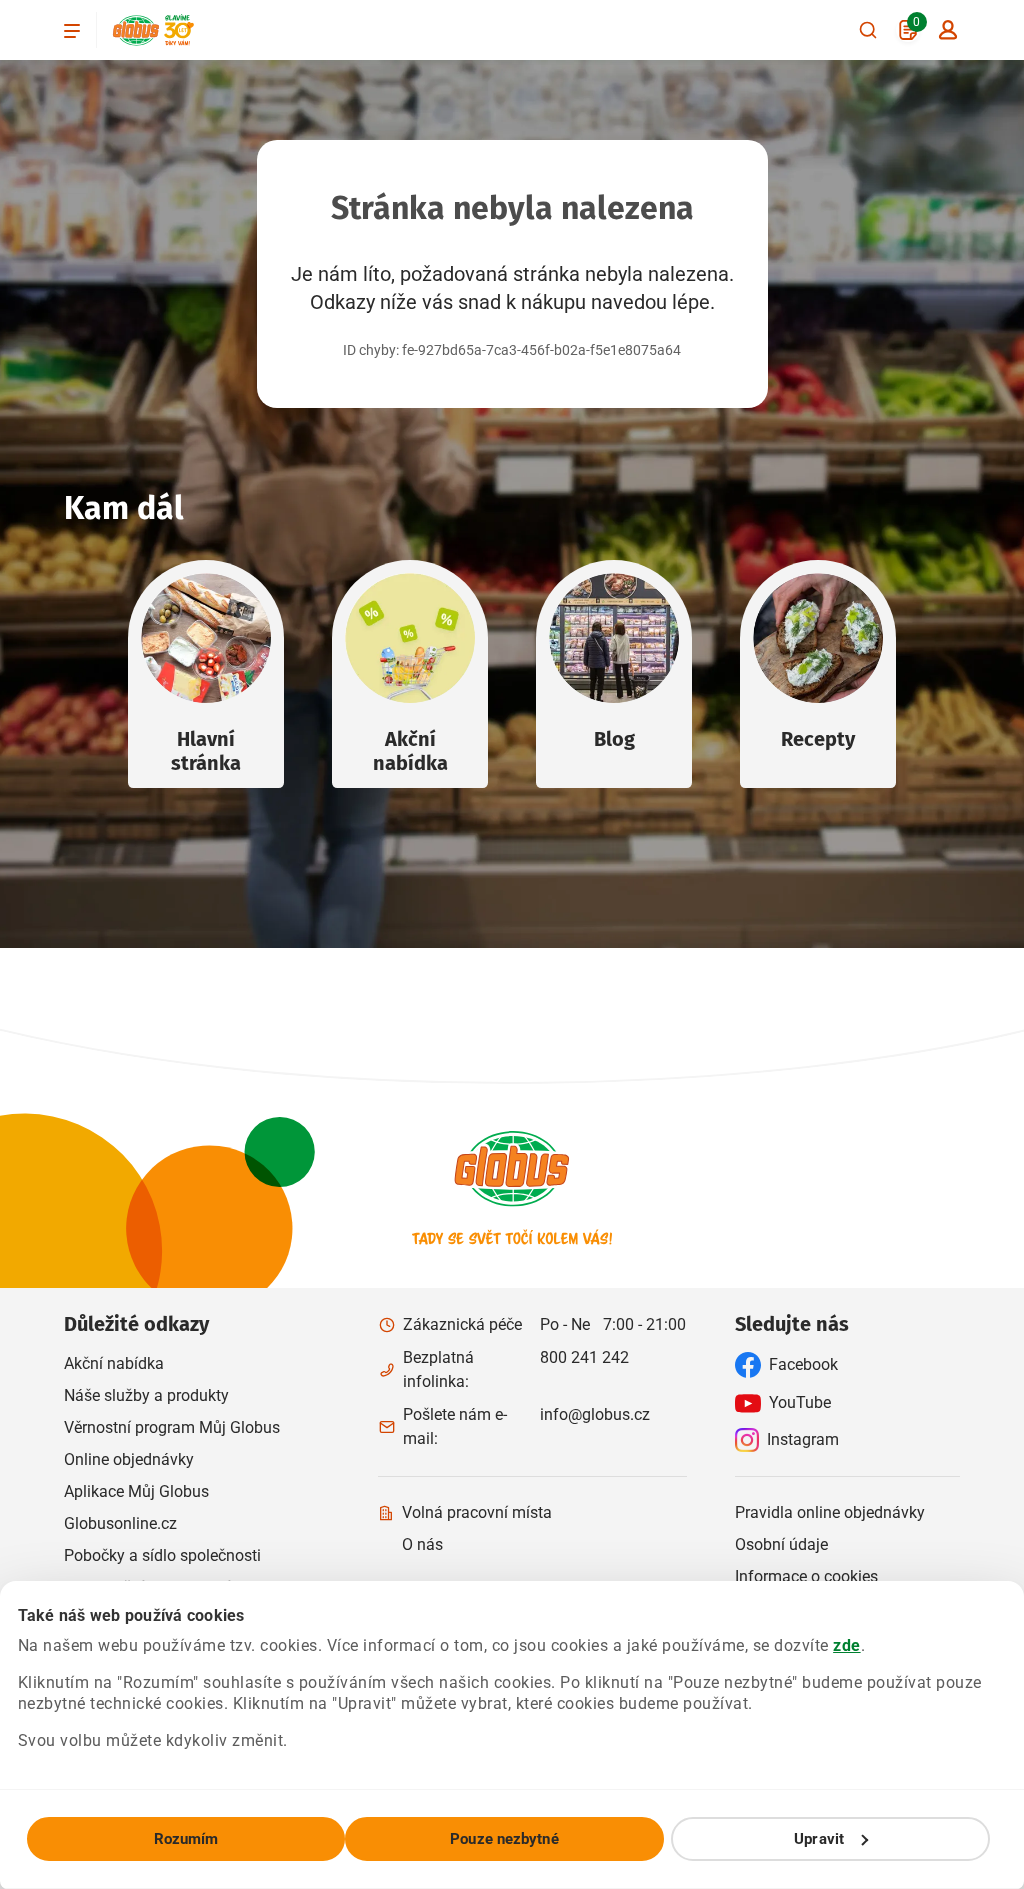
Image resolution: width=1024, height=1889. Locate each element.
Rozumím (186, 1839)
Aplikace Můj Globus (136, 1491)
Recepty (818, 739)
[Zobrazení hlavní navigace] (72, 30)
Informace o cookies (806, 1576)
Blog (614, 739)
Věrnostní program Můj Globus (172, 1427)
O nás (422, 1544)
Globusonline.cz (120, 1523)
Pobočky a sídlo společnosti (162, 1555)
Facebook (803, 1364)
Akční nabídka (410, 751)
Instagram (803, 1439)
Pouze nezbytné (504, 1839)
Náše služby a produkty (146, 1395)
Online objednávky (129, 1459)
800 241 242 (584, 1357)
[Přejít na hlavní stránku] (136, 30)
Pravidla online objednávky (830, 1512)
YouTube (800, 1402)
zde (847, 1645)
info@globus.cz (595, 1414)
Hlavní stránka (206, 751)
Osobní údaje (781, 1544)
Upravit (819, 1839)
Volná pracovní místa (477, 1512)
